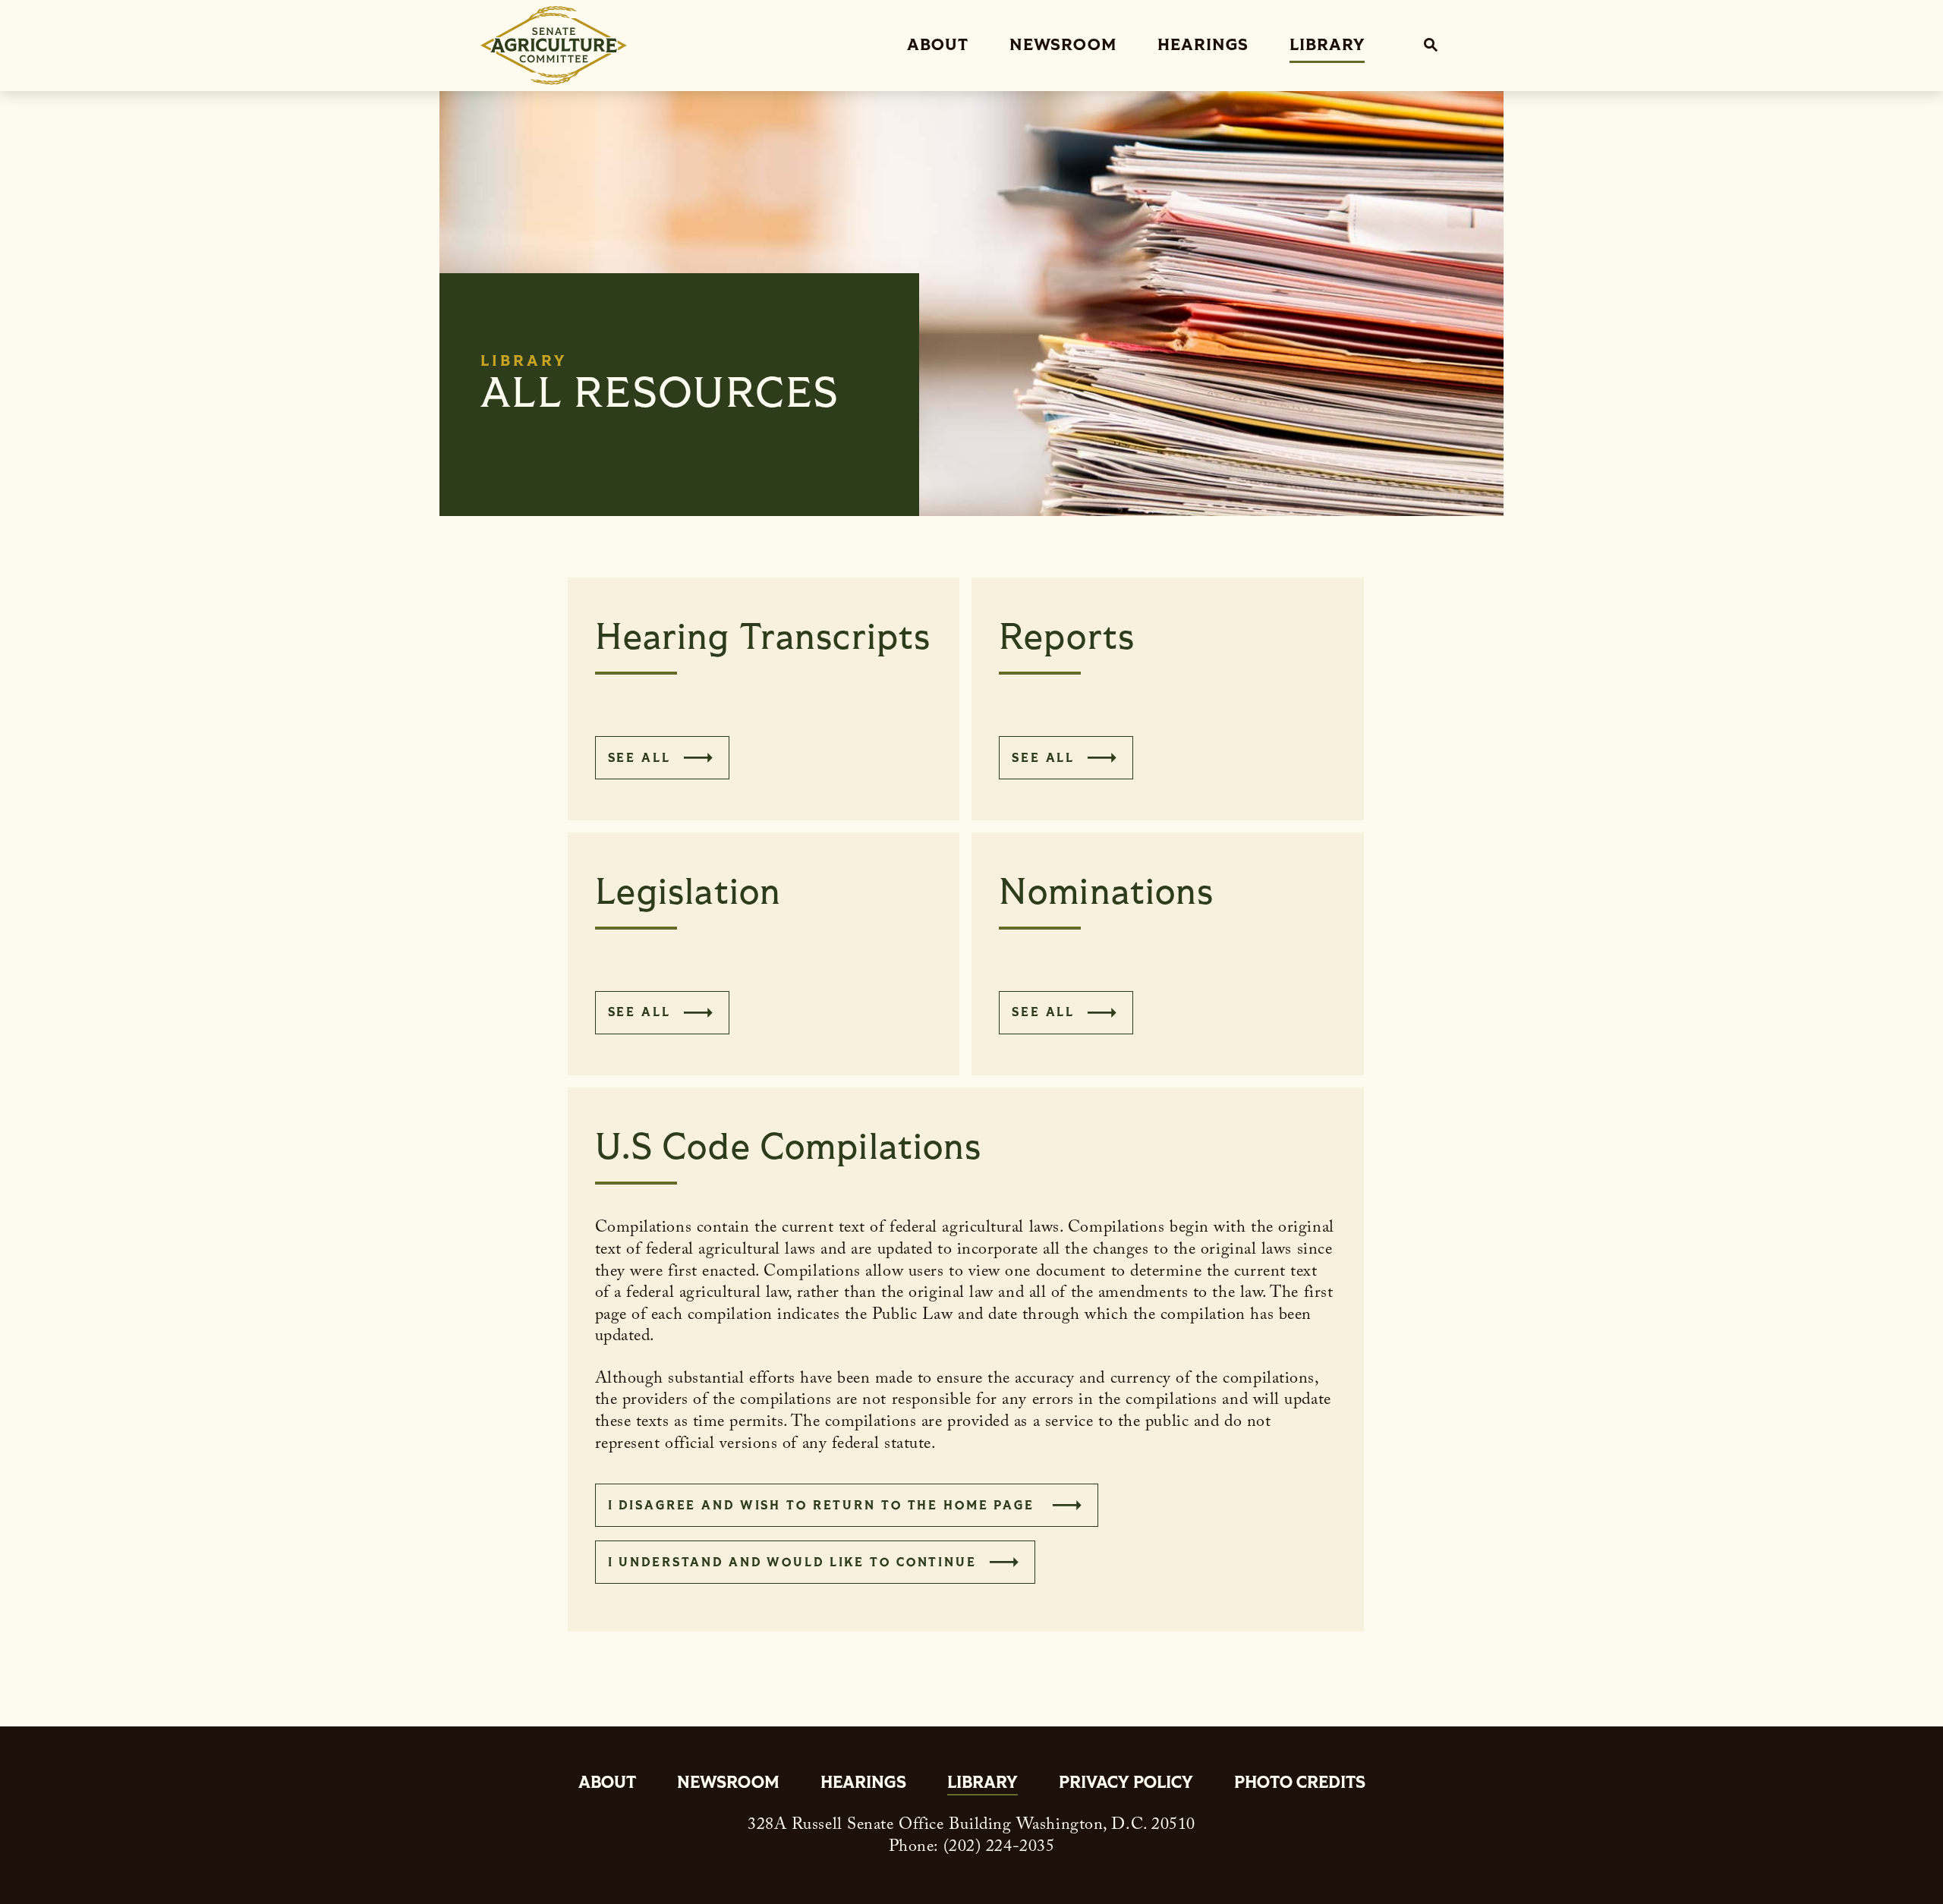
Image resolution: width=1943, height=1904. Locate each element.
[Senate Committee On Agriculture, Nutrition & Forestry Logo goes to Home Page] (554, 46)
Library (1327, 45)
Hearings (1203, 45)
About (938, 45)
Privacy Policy (1126, 1784)
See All (639, 758)
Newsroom (1063, 45)
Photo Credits (1300, 1784)
